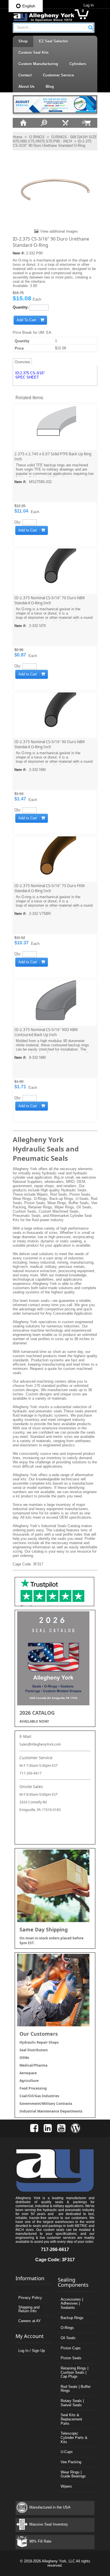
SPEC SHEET (27, 377)
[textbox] (50, 28)
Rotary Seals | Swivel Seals (72, 2403)
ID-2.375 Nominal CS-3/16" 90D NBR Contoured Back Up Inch (46, 1032)
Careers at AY (30, 2321)
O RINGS (37, 137)
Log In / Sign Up (32, 2351)
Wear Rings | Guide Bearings (73, 2474)
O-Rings (67, 2328)
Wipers (66, 2486)
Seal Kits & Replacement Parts (71, 2419)
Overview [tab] (22, 362)
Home (17, 137)
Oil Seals (68, 2338)
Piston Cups (71, 2348)
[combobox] (53, 28)
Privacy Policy (30, 2298)
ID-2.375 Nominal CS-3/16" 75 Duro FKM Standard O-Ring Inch (49, 888)
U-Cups (67, 2452)
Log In (89, 5)
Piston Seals (71, 2358)
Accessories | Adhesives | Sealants (72, 2303)
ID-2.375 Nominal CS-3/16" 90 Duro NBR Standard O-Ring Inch (49, 744)
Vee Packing (71, 2462)
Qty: (18, 522)
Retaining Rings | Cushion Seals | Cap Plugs (74, 2372)
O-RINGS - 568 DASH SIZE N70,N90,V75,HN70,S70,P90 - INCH (55, 139)
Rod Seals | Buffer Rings (76, 2389)
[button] (91, 27)
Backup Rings (72, 2318)
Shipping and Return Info (29, 2309)
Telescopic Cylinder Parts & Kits (74, 2437)
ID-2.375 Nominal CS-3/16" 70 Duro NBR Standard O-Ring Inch (49, 600)
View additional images (59, 231)
